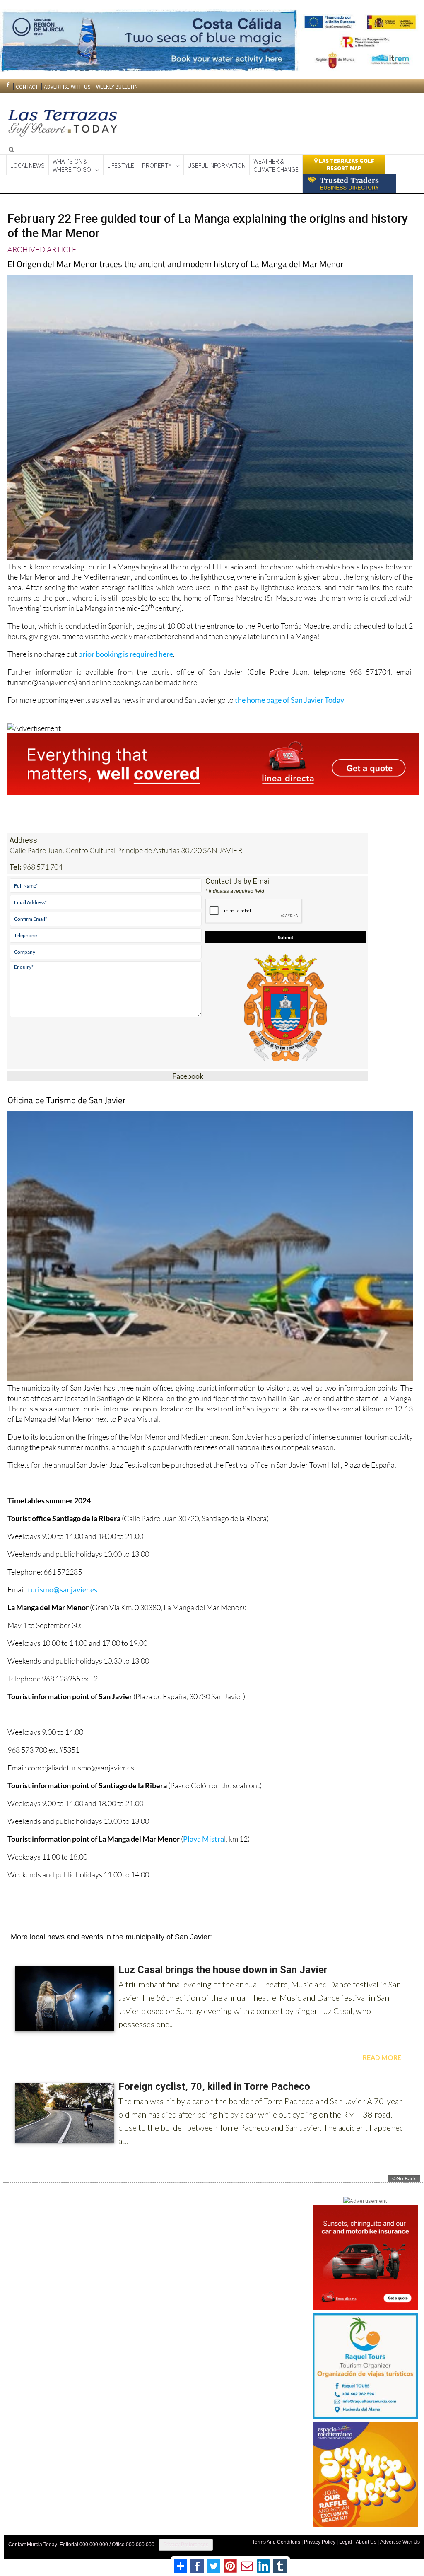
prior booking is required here (126, 654)
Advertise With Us (400, 2542)
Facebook (188, 1076)
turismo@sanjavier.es (63, 1589)
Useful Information (217, 165)
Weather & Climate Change (276, 165)
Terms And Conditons (276, 2542)
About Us (366, 2542)
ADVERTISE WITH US (67, 87)
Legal (346, 2542)
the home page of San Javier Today (289, 700)
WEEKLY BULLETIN (117, 87)
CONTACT (27, 87)
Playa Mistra (204, 1839)
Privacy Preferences (186, 2545)
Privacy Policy (320, 2542)
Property (157, 165)
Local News (28, 165)
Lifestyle (121, 165)
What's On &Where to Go (72, 165)
